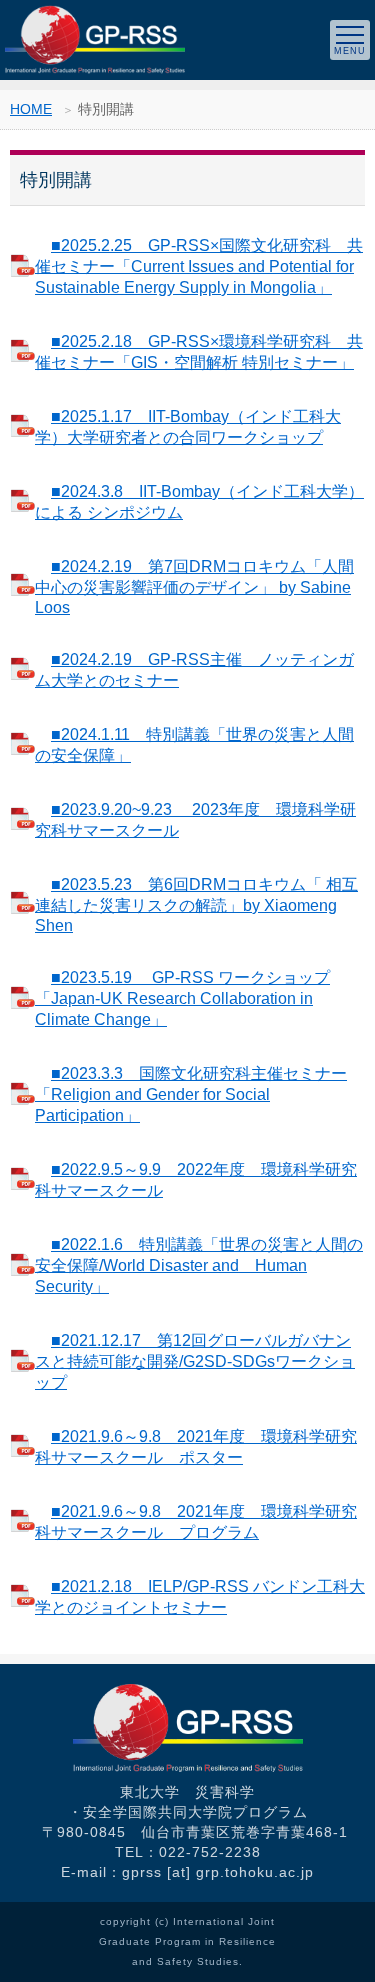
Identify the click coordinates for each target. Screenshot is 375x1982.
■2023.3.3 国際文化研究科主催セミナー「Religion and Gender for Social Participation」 (191, 1094)
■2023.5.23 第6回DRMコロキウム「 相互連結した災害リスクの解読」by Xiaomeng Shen (196, 905)
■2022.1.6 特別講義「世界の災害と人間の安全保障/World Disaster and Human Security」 (199, 1265)
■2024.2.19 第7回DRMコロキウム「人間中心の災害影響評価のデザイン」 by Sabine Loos (194, 587)
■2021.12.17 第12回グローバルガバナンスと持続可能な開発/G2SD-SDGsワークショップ (195, 1361)
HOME (31, 109)
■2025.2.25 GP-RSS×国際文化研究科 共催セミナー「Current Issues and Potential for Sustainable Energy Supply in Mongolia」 (199, 266)
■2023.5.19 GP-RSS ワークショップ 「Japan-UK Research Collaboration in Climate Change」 (182, 998)
